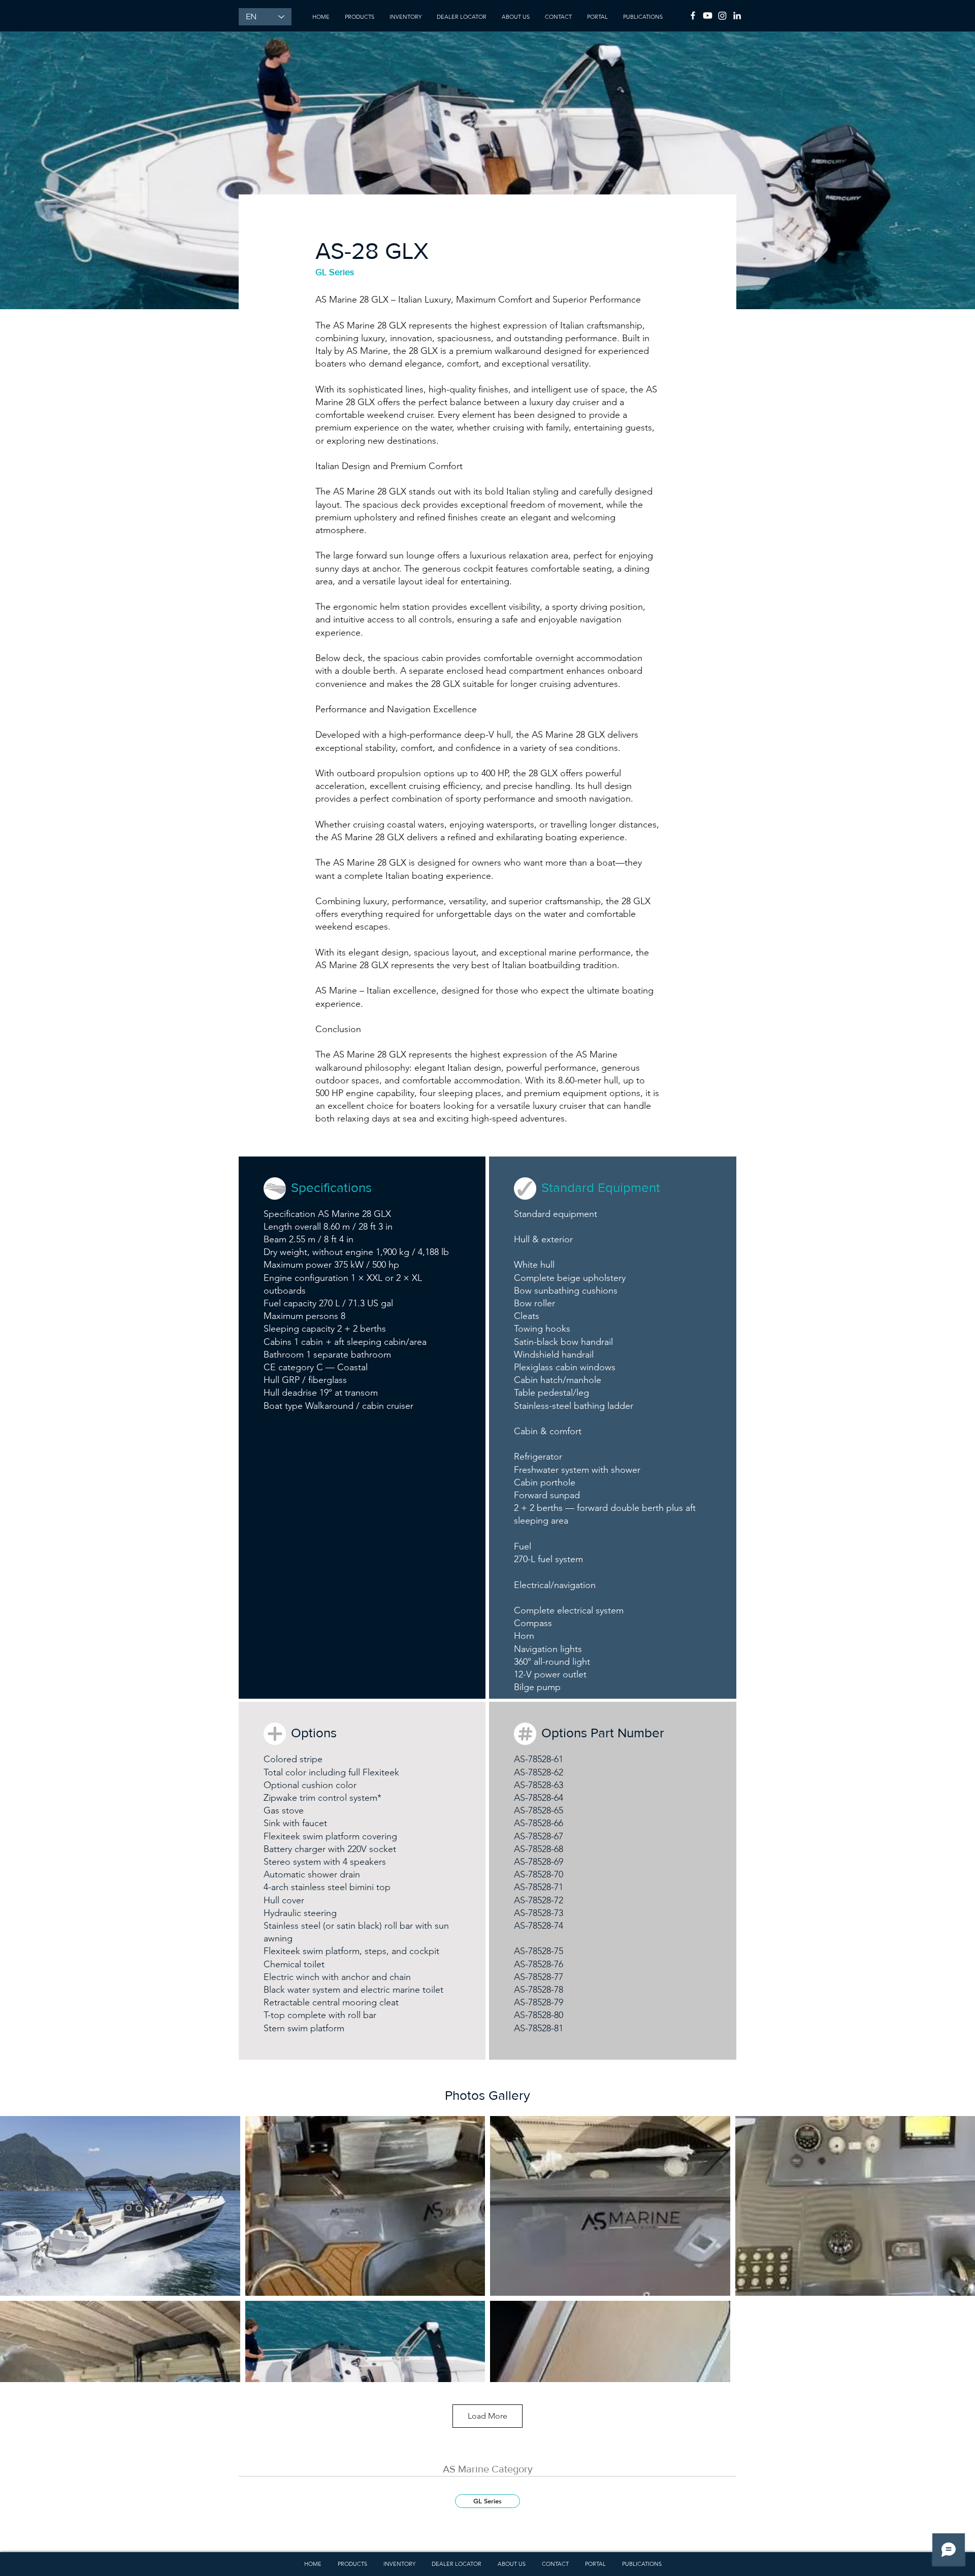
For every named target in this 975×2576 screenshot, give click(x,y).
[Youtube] (708, 15)
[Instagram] (722, 15)
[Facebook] (693, 15)
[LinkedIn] (737, 15)
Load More (487, 2416)
